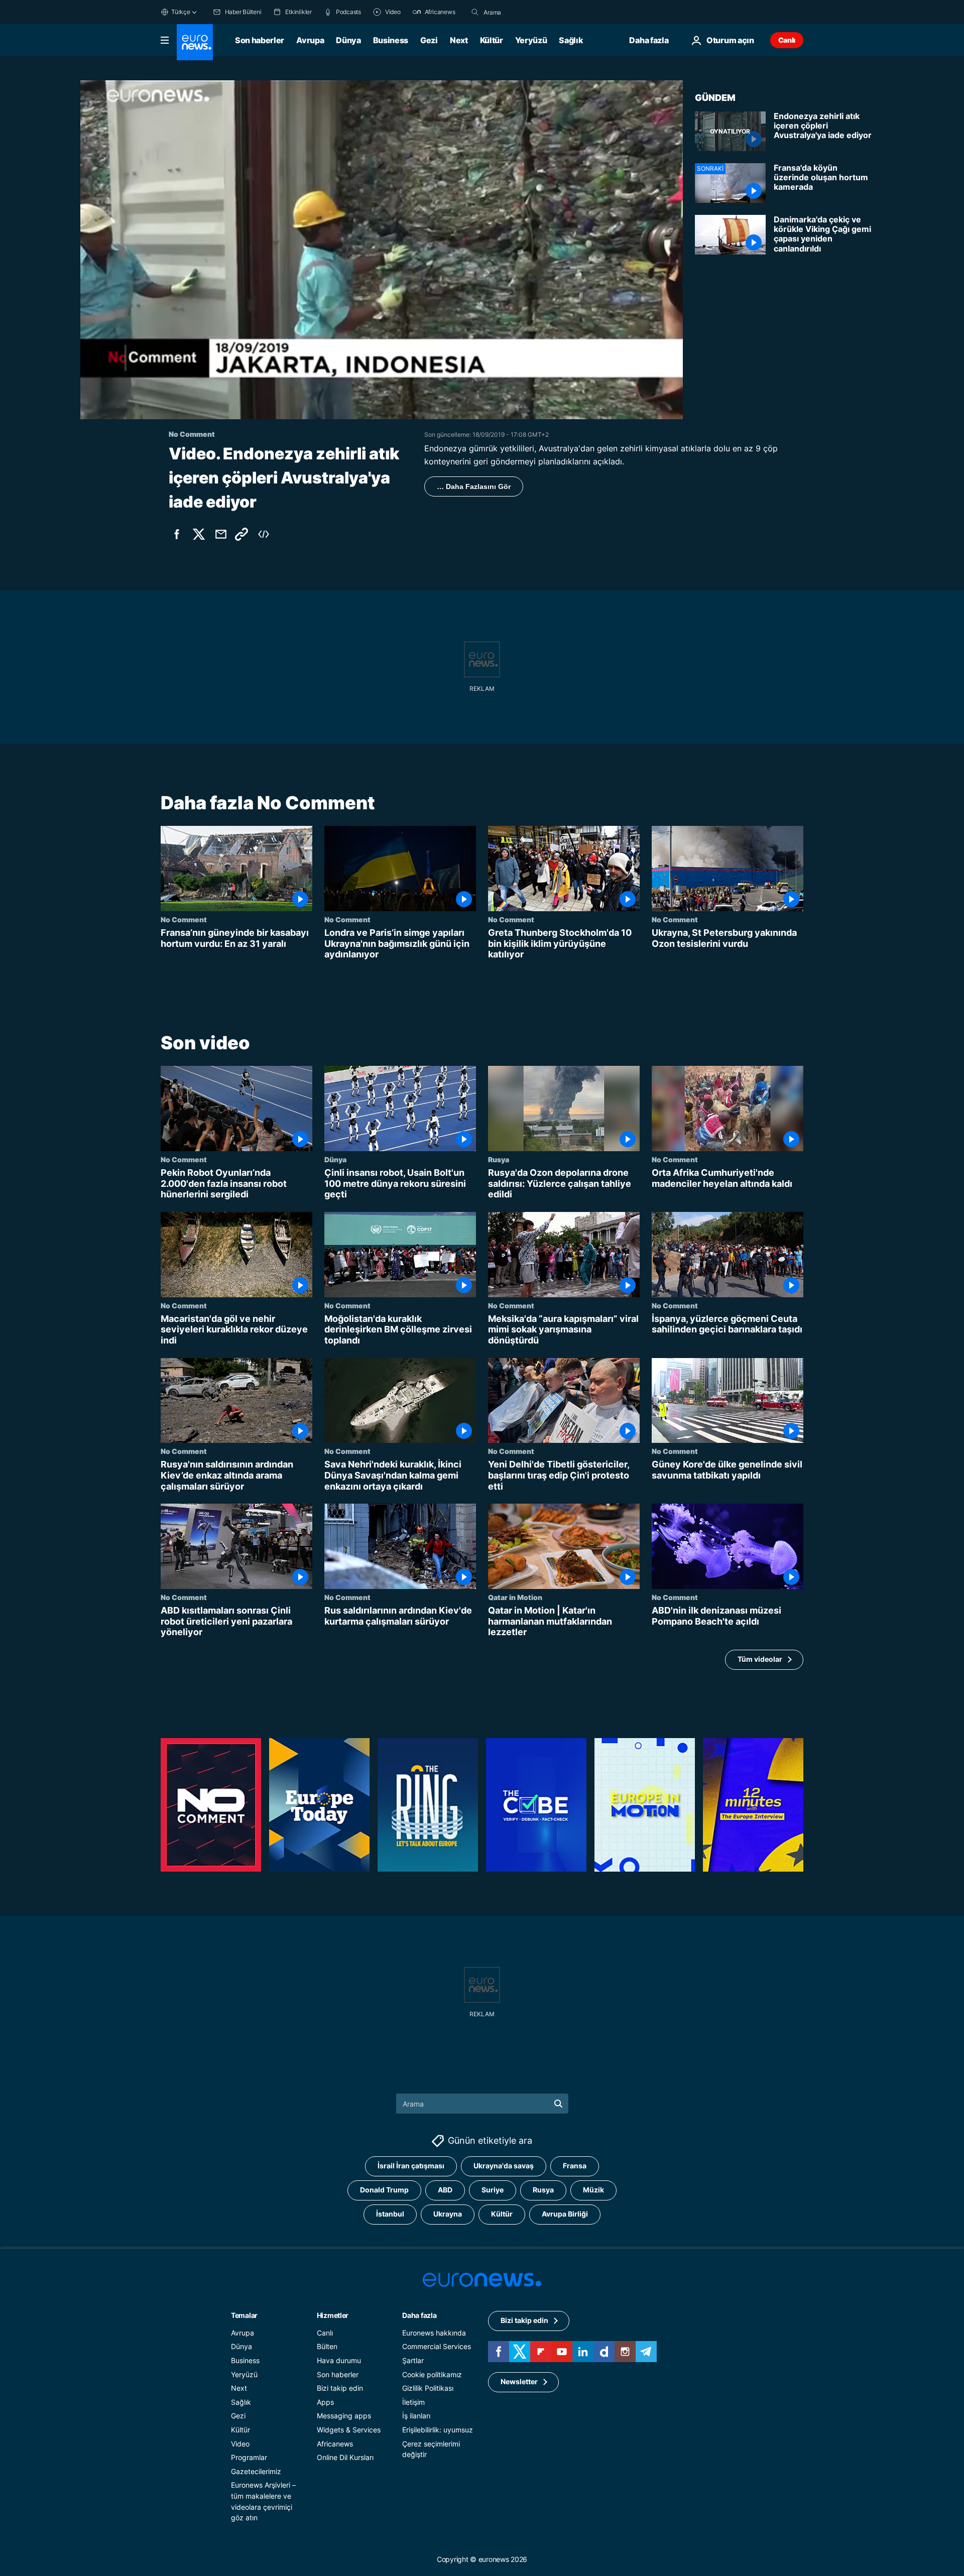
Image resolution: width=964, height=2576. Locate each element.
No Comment (184, 919)
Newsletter (519, 2382)
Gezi (429, 40)
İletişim (413, 2402)
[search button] (475, 12)
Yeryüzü (531, 40)
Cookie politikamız (432, 2374)
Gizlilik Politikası (428, 2388)
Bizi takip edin (340, 2388)
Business (391, 40)
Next (459, 40)
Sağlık (571, 40)
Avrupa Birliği (565, 2214)
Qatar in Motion (515, 1597)
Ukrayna (448, 2214)
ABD (445, 2190)
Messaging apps (344, 2416)
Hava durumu (339, 2360)
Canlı (787, 40)
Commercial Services (437, 2347)
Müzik (593, 2190)
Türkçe (181, 12)
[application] (382, 250)
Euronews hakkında (434, 2333)
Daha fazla (419, 2315)
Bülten (327, 2347)
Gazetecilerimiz (256, 2471)
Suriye (493, 2190)
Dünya (348, 40)
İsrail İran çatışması (411, 2166)
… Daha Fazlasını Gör (474, 486)
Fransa (575, 2166)
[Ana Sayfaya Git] (195, 42)
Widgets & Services (349, 2430)
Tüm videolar (760, 1659)
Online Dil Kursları (345, 2457)
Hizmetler (333, 2315)
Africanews (335, 2444)
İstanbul (390, 2214)
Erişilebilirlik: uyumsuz (438, 2430)
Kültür (492, 40)
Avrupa (310, 40)
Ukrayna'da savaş (504, 2166)
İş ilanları (416, 2416)
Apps (325, 2402)
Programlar (249, 2457)
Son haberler (260, 40)
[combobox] (526, 12)
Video (240, 2444)
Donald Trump (384, 2190)
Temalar (244, 2315)
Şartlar (413, 2360)
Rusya (499, 1159)
